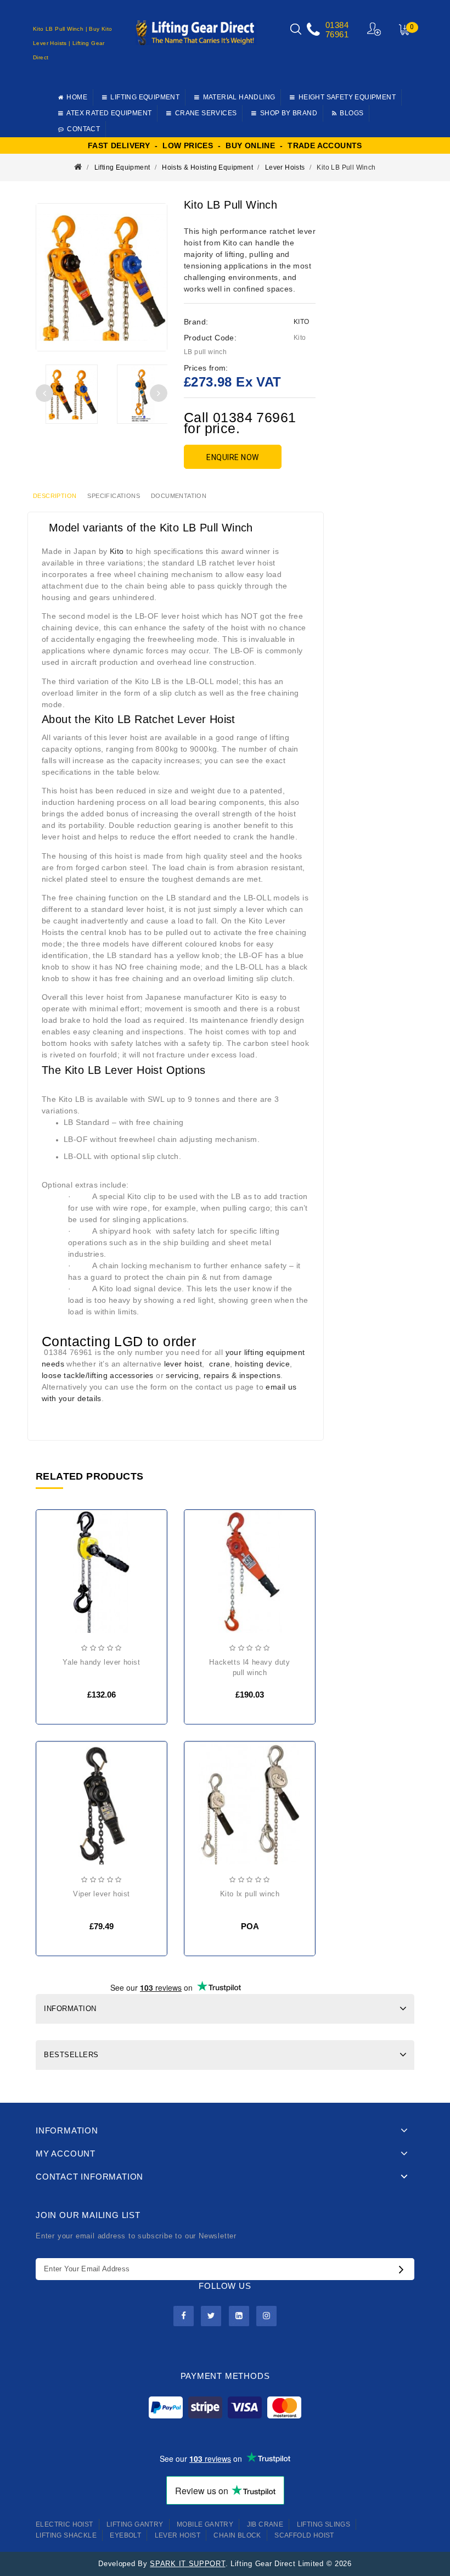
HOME (77, 97)
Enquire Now (233, 457)
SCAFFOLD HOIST (304, 2535)
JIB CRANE (265, 2524)
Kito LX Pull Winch (250, 1894)
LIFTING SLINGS (324, 2524)
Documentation (179, 496)
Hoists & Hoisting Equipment (207, 167)
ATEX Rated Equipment (109, 113)
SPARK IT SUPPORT (187, 2564)
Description (55, 496)
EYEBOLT (125, 2535)
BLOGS (351, 113)
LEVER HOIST (178, 2535)
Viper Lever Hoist (102, 1894)
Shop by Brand (289, 113)
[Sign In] (375, 29)
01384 (337, 25)
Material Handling (239, 97)
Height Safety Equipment (347, 97)
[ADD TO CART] (54, 1576)
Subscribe (404, 2269)
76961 (337, 34)
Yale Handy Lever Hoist (101, 1662)
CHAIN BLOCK (237, 2535)
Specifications (114, 496)
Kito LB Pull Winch (346, 167)
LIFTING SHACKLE (66, 2535)
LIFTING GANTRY (135, 2524)
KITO (302, 322)
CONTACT (83, 129)
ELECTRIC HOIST (64, 2524)
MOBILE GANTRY (205, 2524)
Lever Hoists (285, 167)
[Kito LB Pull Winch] (71, 394)
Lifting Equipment (145, 97)
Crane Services (206, 113)
